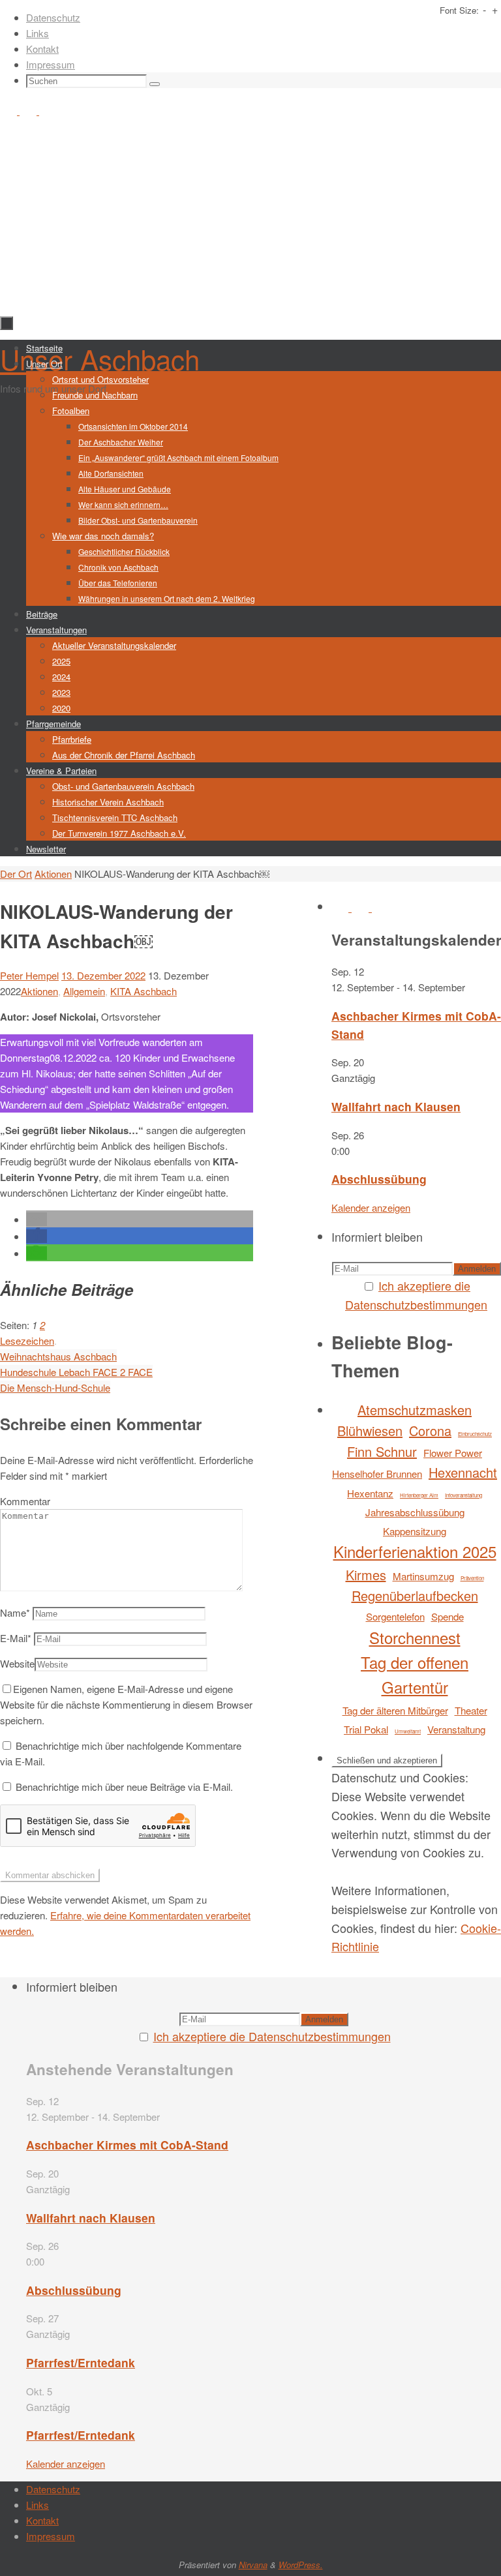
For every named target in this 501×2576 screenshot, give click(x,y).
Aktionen (53, 874)
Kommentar (25, 1501)
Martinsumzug (423, 1576)
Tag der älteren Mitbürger (395, 1710)
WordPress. (301, 2565)
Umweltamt (408, 1731)
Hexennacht (463, 1472)
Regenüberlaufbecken (415, 1595)
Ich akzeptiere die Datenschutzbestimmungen (272, 2036)
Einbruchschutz (475, 1434)
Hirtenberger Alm (419, 1495)
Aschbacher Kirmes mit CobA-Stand (127, 2145)
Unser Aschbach (100, 359)
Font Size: (459, 10)
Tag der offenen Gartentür (415, 1674)
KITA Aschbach (144, 991)
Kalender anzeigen (371, 1207)
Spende (448, 1616)
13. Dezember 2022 (103, 975)
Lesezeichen (27, 1340)
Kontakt (42, 49)
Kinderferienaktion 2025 (415, 1551)
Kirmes (366, 1575)
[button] (37, 1219)
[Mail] (48, 111)
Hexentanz (370, 1493)
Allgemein (84, 991)
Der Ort (16, 874)
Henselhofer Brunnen (377, 1474)
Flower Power (453, 1453)
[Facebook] (10, 111)
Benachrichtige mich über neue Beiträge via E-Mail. (124, 1787)
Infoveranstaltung (463, 1495)
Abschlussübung (379, 1179)
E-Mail (16, 1638)
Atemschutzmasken (415, 1410)
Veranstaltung (456, 1729)
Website (17, 1663)
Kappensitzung (415, 1531)
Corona (430, 1430)
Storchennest (415, 1637)
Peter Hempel (29, 975)
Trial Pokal (366, 1729)
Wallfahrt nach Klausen (396, 1106)
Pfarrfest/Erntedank (81, 2362)
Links (38, 33)
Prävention (472, 1578)
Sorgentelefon (395, 1616)
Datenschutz (53, 17)
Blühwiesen (370, 1430)
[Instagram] (29, 111)
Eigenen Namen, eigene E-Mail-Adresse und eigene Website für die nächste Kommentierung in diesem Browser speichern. (126, 1704)
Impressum (51, 64)
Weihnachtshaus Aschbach (58, 1356)
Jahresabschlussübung (415, 1512)
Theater (471, 1710)
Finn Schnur (382, 1451)
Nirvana (253, 2565)
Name (15, 1612)
